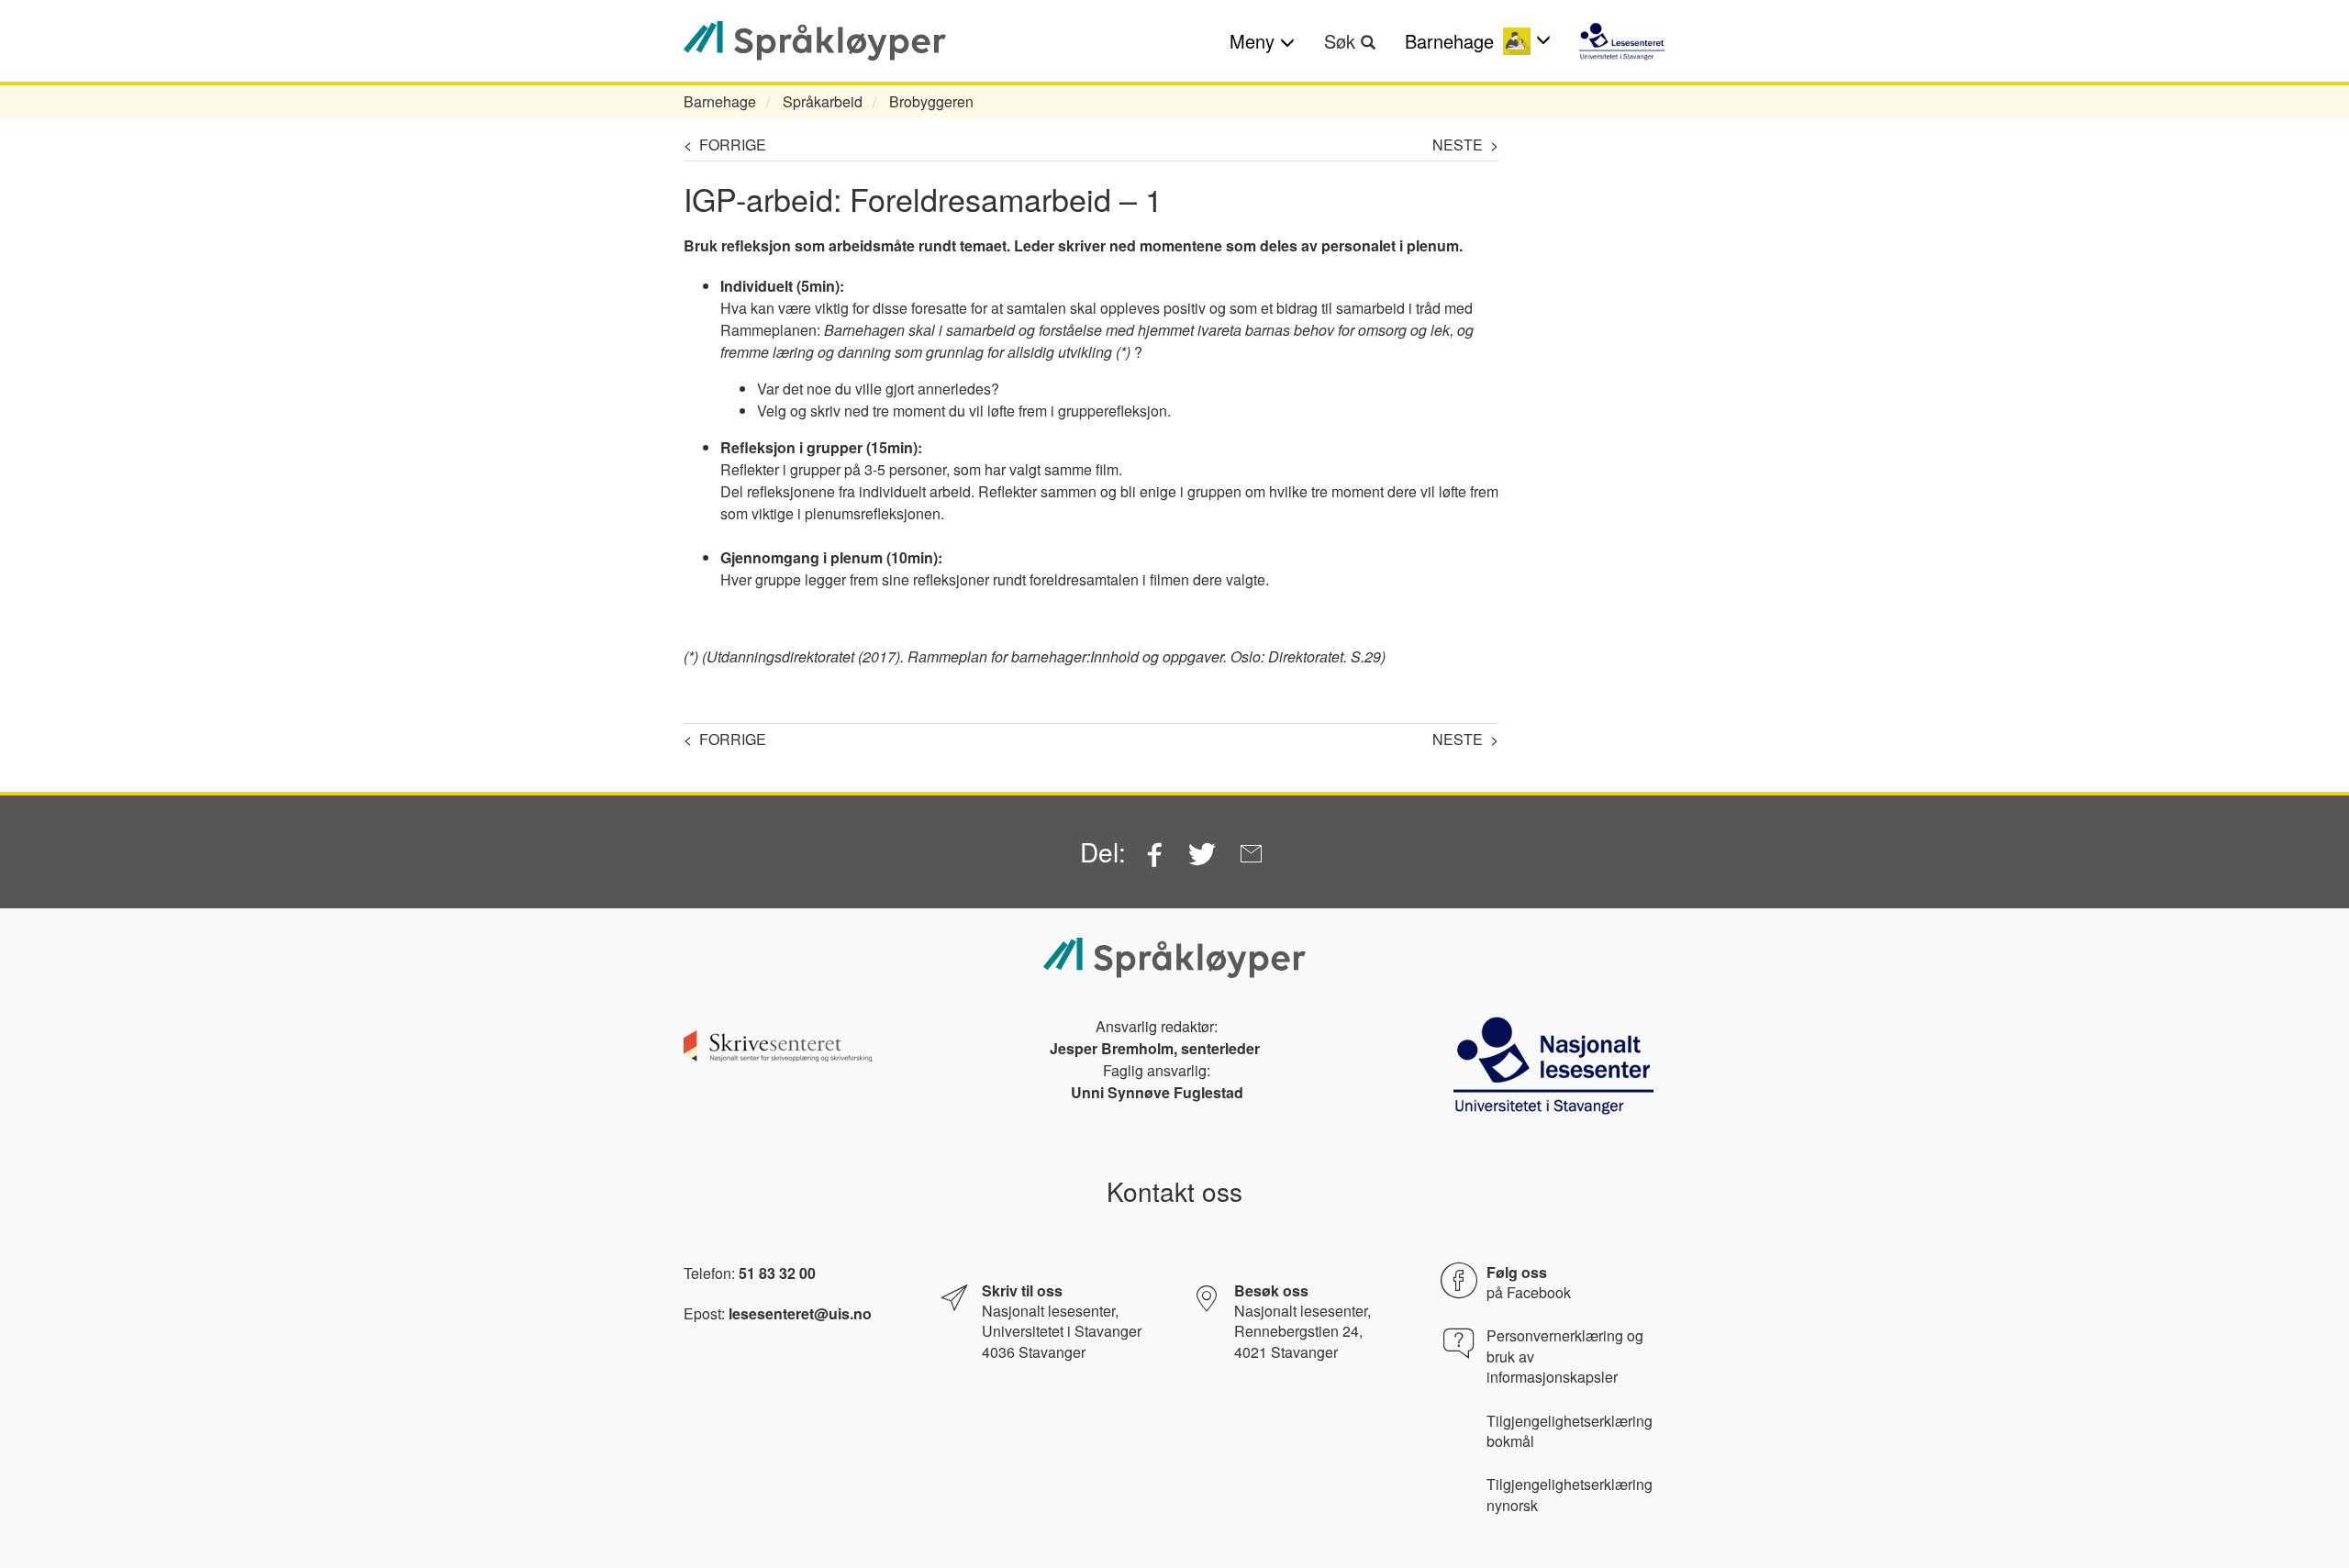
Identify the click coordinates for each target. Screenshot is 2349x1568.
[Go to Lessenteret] (1622, 41)
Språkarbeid (823, 101)
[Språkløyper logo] (815, 41)
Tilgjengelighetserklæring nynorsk (1570, 1495)
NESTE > (1465, 145)
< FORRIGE (725, 145)
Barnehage (720, 101)
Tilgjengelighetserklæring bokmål (1570, 1431)
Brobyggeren (931, 101)
